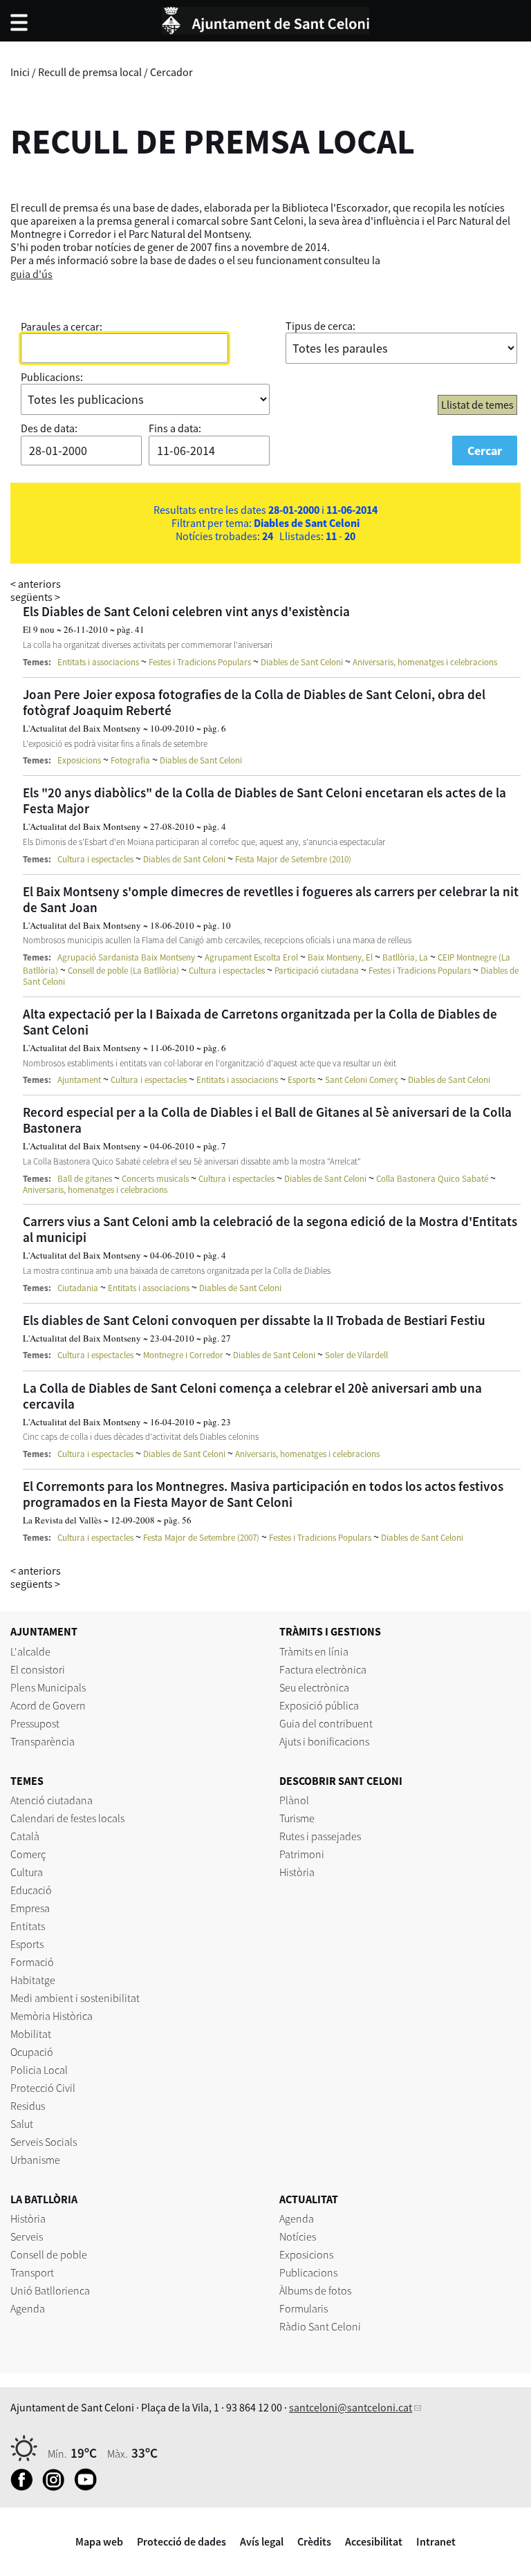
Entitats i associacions (98, 662)
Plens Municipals (48, 1687)
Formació (32, 1962)
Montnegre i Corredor (183, 1355)
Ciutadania (78, 1288)
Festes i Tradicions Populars (200, 662)
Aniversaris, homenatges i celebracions (425, 662)
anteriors (36, 584)
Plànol (294, 1800)
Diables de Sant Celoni (302, 662)
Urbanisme (35, 2160)
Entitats (28, 1926)
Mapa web (99, 2541)
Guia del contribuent (326, 1723)
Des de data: (49, 428)
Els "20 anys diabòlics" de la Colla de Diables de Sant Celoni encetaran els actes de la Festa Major (264, 800)
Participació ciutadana (317, 971)
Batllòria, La (405, 957)
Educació (31, 1890)
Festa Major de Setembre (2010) (293, 859)
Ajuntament (79, 1080)
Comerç (28, 1854)
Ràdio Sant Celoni (320, 2326)
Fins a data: (175, 428)
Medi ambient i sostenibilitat (75, 1998)
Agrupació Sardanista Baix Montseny (126, 957)
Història (297, 1872)
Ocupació (32, 2052)
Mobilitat (31, 2034)
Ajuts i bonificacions (324, 1741)
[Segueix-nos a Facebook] (25, 2487)
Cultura (27, 1872)
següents (35, 597)
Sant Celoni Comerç (362, 1080)
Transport (32, 2272)
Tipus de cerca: (320, 326)
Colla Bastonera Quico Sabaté (432, 1179)
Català (25, 1836)
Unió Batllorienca (50, 2290)
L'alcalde (30, 1651)
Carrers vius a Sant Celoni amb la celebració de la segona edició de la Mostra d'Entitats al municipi (270, 1229)
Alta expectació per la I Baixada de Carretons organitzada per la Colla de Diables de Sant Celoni (260, 1022)
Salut (22, 2124)
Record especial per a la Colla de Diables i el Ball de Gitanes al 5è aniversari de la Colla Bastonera (267, 1120)
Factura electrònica (323, 1669)
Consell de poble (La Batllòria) (123, 971)
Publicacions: (52, 377)
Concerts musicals (155, 1179)
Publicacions (308, 2272)
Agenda (28, 2308)
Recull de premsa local (90, 72)
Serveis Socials (44, 2142)
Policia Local (39, 2070)
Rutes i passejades (320, 1836)
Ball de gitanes (85, 1179)
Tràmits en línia (314, 1651)
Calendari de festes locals (67, 1818)
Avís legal (262, 2541)
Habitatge (33, 1980)
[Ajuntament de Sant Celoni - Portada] (265, 19)
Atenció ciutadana (52, 1800)
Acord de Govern (48, 1705)
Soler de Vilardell (356, 1355)
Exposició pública (319, 1705)
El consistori (38, 1669)
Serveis (27, 2236)
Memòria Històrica (52, 2016)
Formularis (304, 2308)
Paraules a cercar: (62, 326)
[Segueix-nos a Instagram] (57, 2487)
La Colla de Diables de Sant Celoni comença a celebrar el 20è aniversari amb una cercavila (252, 1396)
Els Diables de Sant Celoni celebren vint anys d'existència (186, 611)
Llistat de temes (477, 405)
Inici (20, 72)
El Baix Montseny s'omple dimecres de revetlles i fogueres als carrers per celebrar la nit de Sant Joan (271, 899)
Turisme (297, 1818)
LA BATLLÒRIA (44, 2199)
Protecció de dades (181, 2541)
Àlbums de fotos (315, 2290)
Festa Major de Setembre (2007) (201, 1538)
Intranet (436, 2541)
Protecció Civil (43, 2088)
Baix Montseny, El (340, 957)
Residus (28, 2106)
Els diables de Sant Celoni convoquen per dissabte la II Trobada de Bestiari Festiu (254, 1320)
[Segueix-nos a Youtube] (89, 2487)
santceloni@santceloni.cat (351, 2407)
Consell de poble (49, 2254)
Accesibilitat (374, 2541)
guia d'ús (31, 274)
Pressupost (35, 1723)
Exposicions (79, 760)
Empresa (30, 1908)
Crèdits (314, 2541)
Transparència (43, 1741)
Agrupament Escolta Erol (251, 957)
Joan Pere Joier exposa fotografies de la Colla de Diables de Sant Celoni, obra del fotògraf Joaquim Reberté (254, 702)
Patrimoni (302, 1854)
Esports (301, 1080)
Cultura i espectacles (95, 859)
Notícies (298, 2236)
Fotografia (130, 760)
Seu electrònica (314, 1687)
